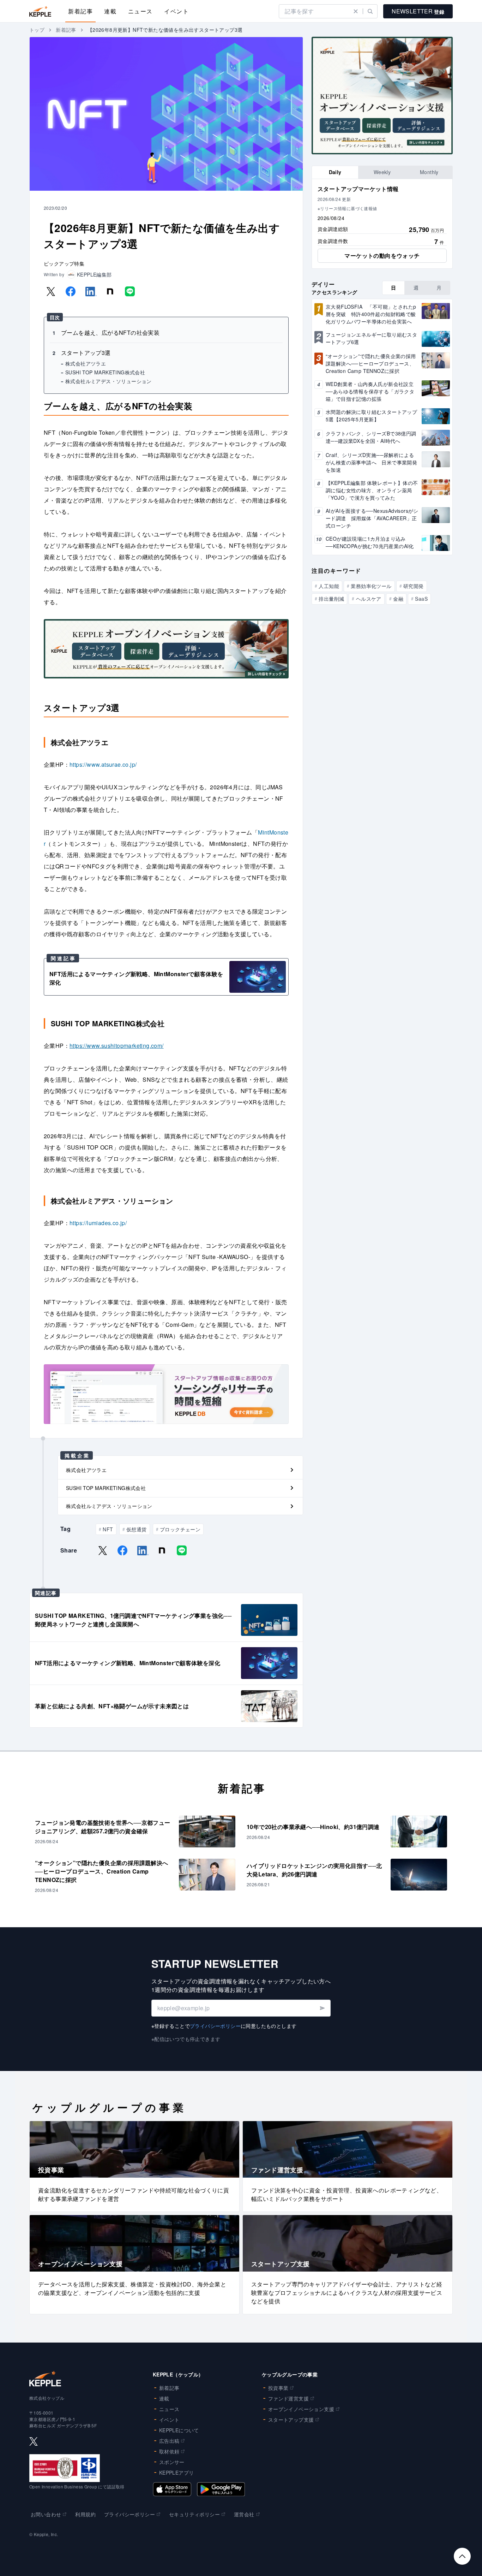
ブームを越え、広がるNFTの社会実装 (110, 333)
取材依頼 (169, 2451)
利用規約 (85, 2514)
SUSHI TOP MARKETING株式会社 (105, 372)
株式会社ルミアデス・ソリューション (109, 381)
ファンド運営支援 (288, 2398)
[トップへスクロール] (462, 2556)
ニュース (140, 11)
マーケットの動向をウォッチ (382, 256)
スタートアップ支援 (291, 2420)
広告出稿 (169, 2441)
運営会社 (244, 2514)
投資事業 (278, 2388)
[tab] (335, 172)
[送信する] (322, 2008)
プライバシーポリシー (215, 2026)
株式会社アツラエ (86, 363)
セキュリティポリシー (194, 2514)
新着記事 (80, 11)
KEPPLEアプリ (177, 2473)
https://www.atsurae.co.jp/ (103, 764)
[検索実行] (370, 11)
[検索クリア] (356, 11)
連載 (110, 11)
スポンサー (172, 2462)
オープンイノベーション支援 (301, 2409)
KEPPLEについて (179, 2430)
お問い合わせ (46, 2514)
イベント (176, 11)
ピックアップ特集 (64, 263)
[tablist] (382, 172)
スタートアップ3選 (86, 353)
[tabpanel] (382, 224)
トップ (37, 30)
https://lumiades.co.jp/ (98, 1223)
